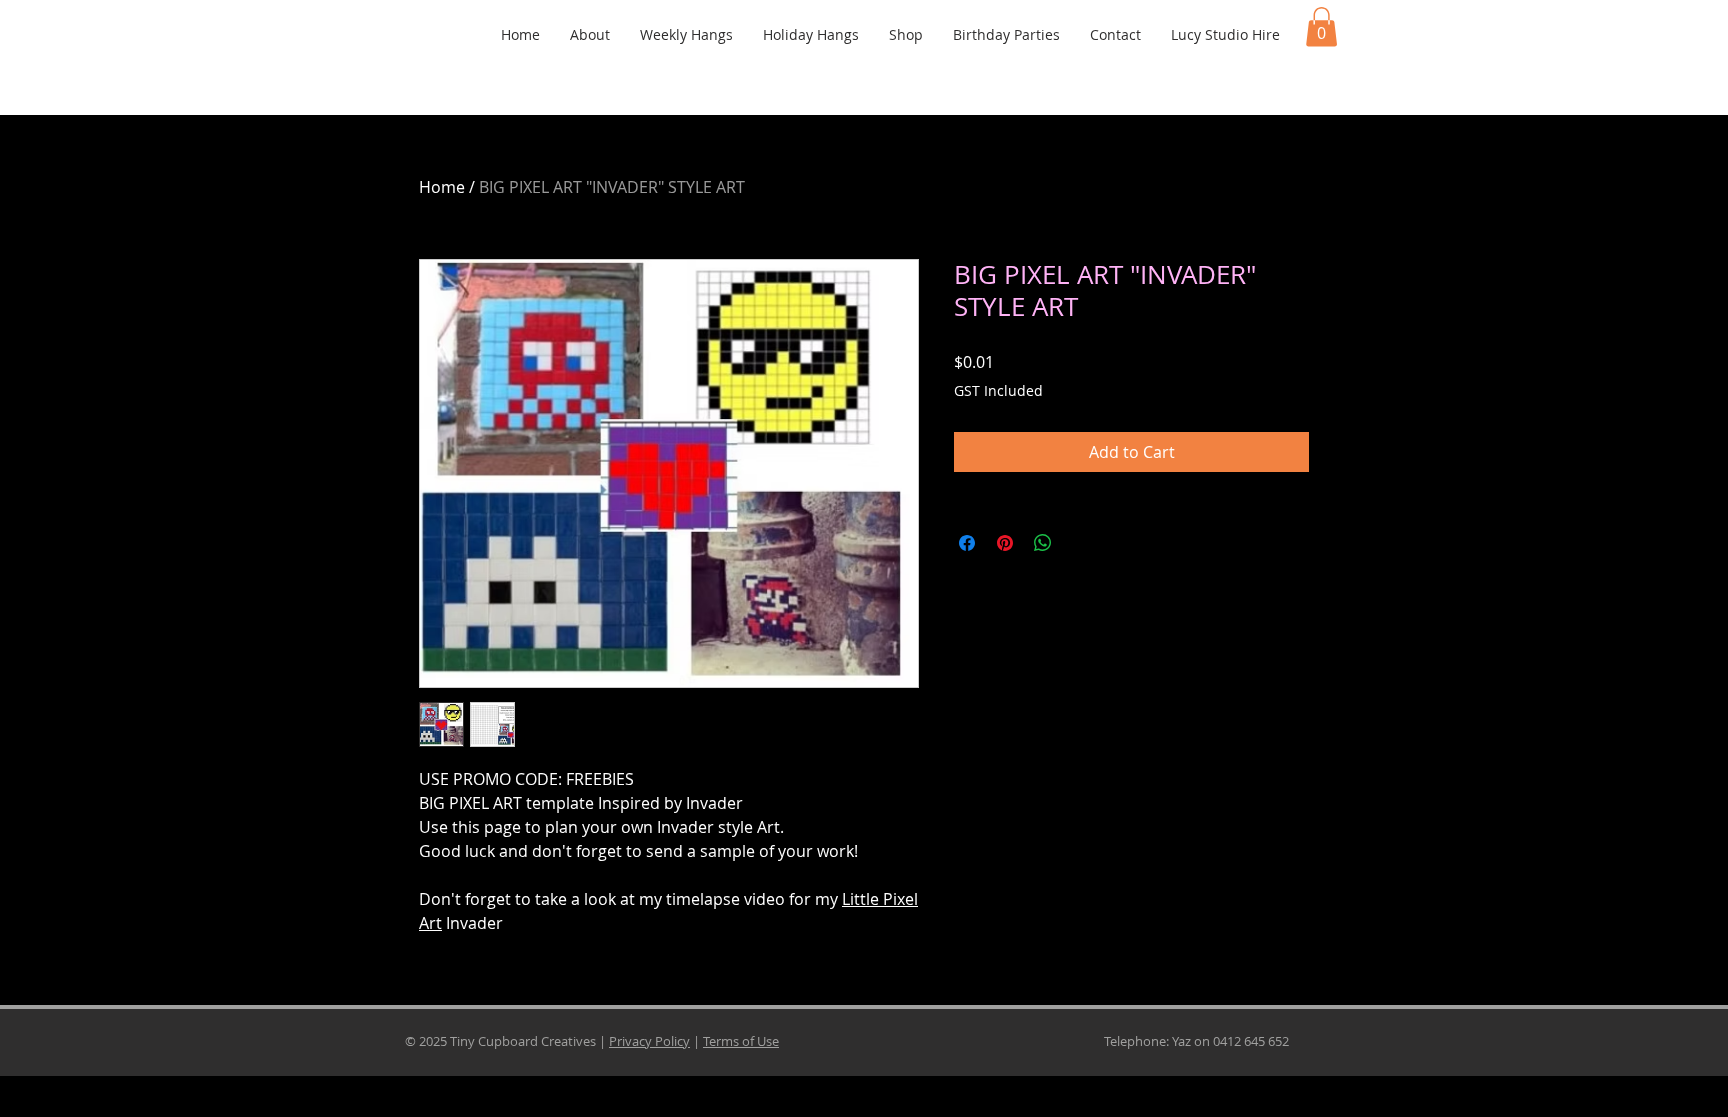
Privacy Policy (649, 1041)
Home (442, 187)
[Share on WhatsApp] (1043, 543)
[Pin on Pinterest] (1005, 543)
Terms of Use (741, 1041)
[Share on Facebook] (967, 543)
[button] (1321, 26)
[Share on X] (1081, 543)
